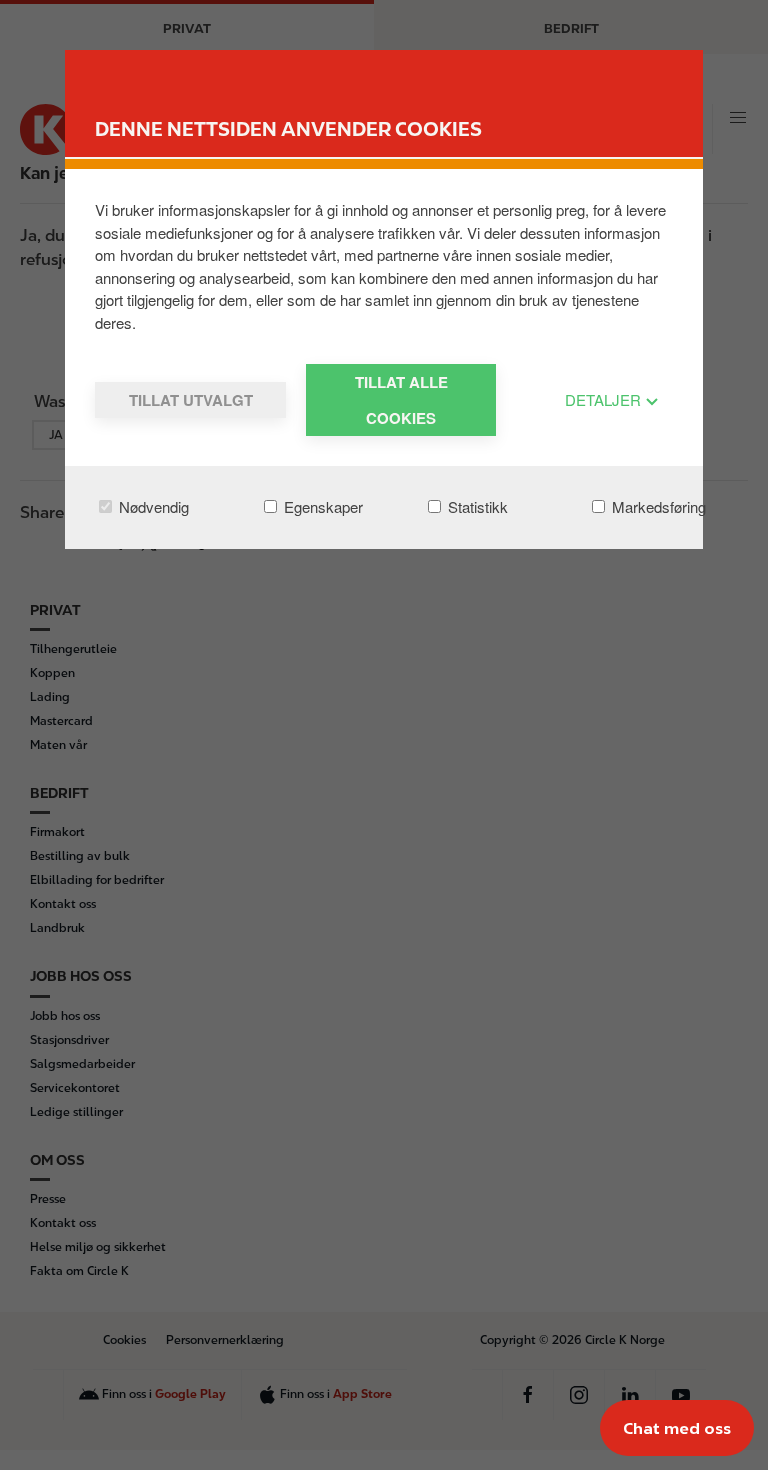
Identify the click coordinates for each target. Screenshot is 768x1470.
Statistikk (476, 506)
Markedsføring (657, 506)
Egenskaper (321, 506)
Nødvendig (152, 506)
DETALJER (605, 399)
